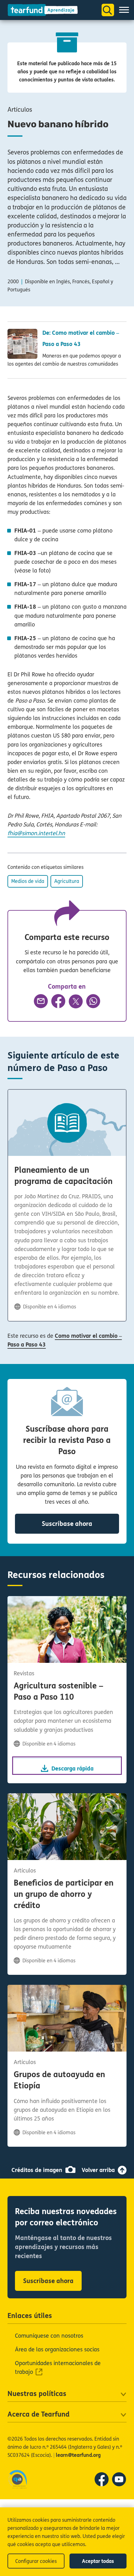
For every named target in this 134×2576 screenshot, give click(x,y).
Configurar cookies (36, 2561)
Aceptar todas (98, 2561)
